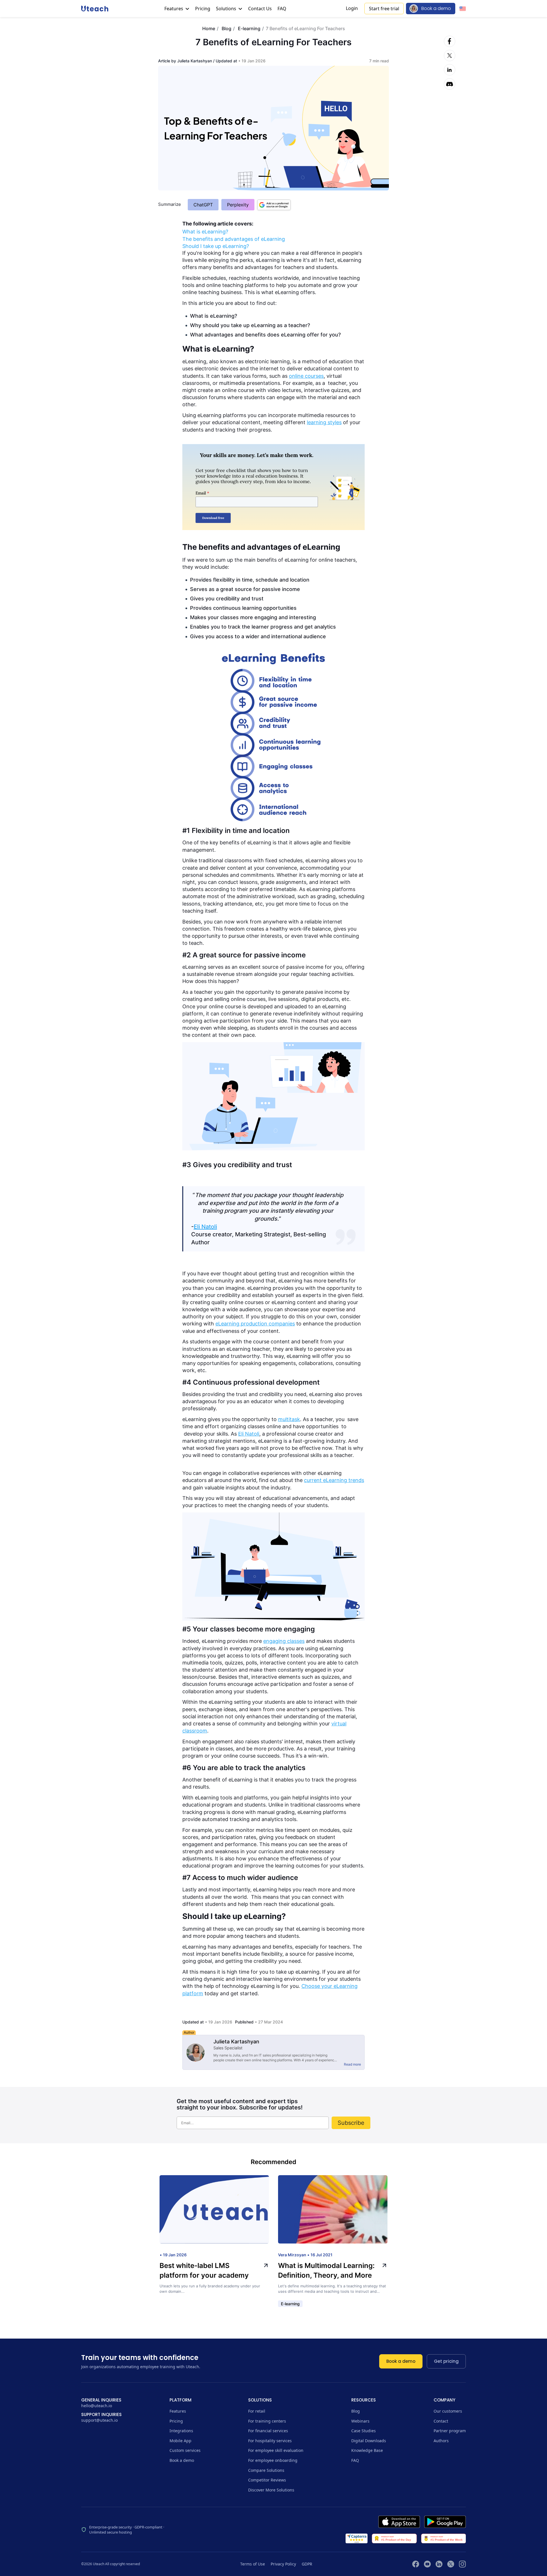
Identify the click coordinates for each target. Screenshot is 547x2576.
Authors (441, 2441)
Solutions (227, 9)
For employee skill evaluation (276, 2450)
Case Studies (364, 2431)
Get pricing (446, 2361)
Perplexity (238, 205)
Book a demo (436, 8)
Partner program (450, 2431)
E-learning (249, 28)
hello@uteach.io (97, 2406)
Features (174, 9)
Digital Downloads (369, 2441)
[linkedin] (439, 2564)
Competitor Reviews (267, 2480)
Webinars (360, 2421)
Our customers (448, 2411)
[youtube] (427, 2564)
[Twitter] (450, 56)
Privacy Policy (283, 2564)
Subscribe (351, 2123)
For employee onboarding (273, 2460)
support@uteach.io (99, 2420)
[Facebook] (450, 41)
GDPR (307, 2564)
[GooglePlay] (445, 2522)
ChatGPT (203, 205)
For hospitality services (270, 2441)
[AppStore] (399, 2522)
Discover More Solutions (271, 2490)
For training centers (267, 2421)
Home (209, 28)
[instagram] (462, 2564)
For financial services (268, 2431)
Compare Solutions (266, 2470)
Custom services (185, 2450)
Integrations (181, 2431)
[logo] (95, 8)
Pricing (203, 9)
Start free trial (384, 9)
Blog (226, 28)
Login (352, 8)
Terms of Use (253, 2564)
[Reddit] (450, 84)
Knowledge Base (367, 2450)
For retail (257, 2411)
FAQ (282, 9)
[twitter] (451, 2564)
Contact (441, 2421)
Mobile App (180, 2441)
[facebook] (416, 2564)
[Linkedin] (450, 70)
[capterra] (357, 2538)
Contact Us (260, 9)
